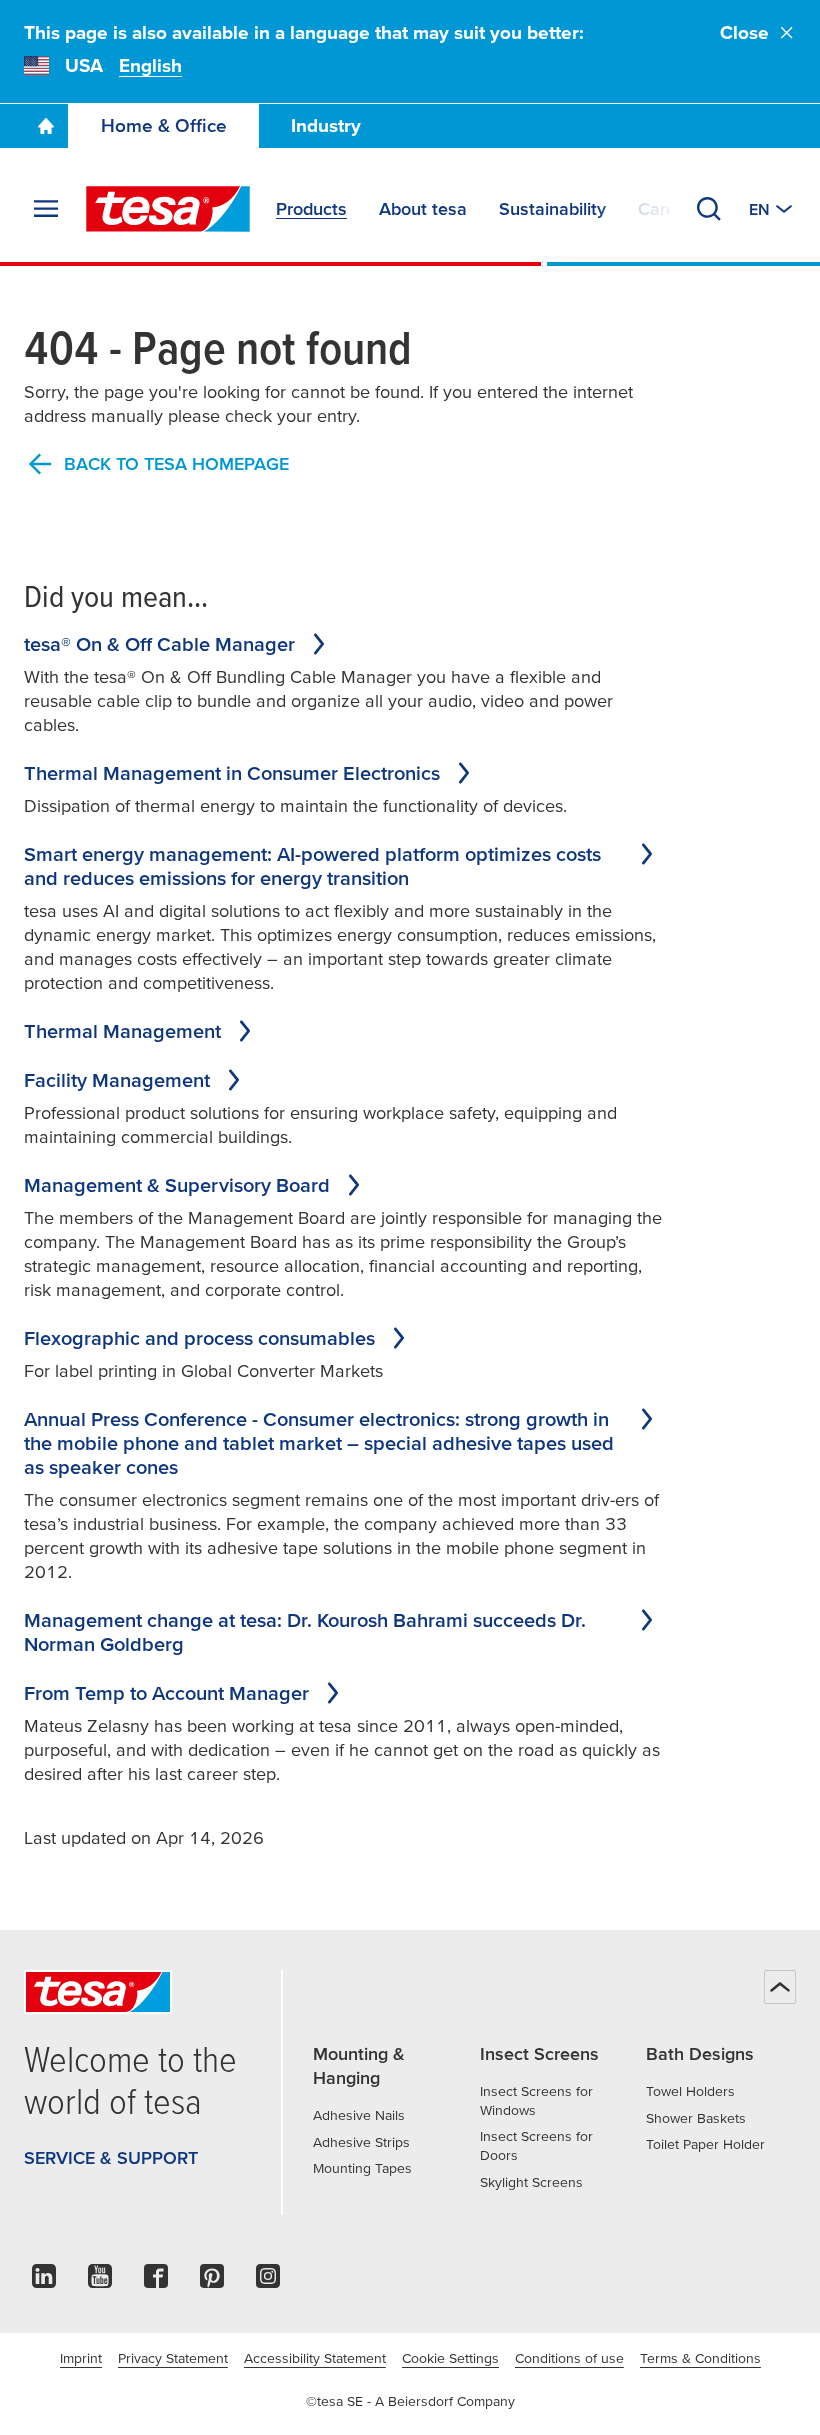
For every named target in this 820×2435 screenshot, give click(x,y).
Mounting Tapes (362, 2168)
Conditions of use (569, 2358)
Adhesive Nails (359, 2115)
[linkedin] (44, 2281)
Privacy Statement (173, 2358)
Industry (326, 125)
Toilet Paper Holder (705, 2144)
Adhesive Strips (361, 2142)
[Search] (709, 209)
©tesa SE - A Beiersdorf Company (410, 2401)
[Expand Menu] (46, 209)
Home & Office (164, 125)
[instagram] (268, 2281)
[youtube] (100, 2281)
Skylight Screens (531, 2182)
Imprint (81, 2358)
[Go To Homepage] (46, 126)
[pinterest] (212, 2281)
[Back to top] (780, 1987)
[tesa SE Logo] (168, 209)
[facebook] (156, 2281)
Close (744, 32)
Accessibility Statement (315, 2358)
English (150, 65)
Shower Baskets (696, 2118)
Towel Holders (690, 2091)
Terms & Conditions (700, 2358)
